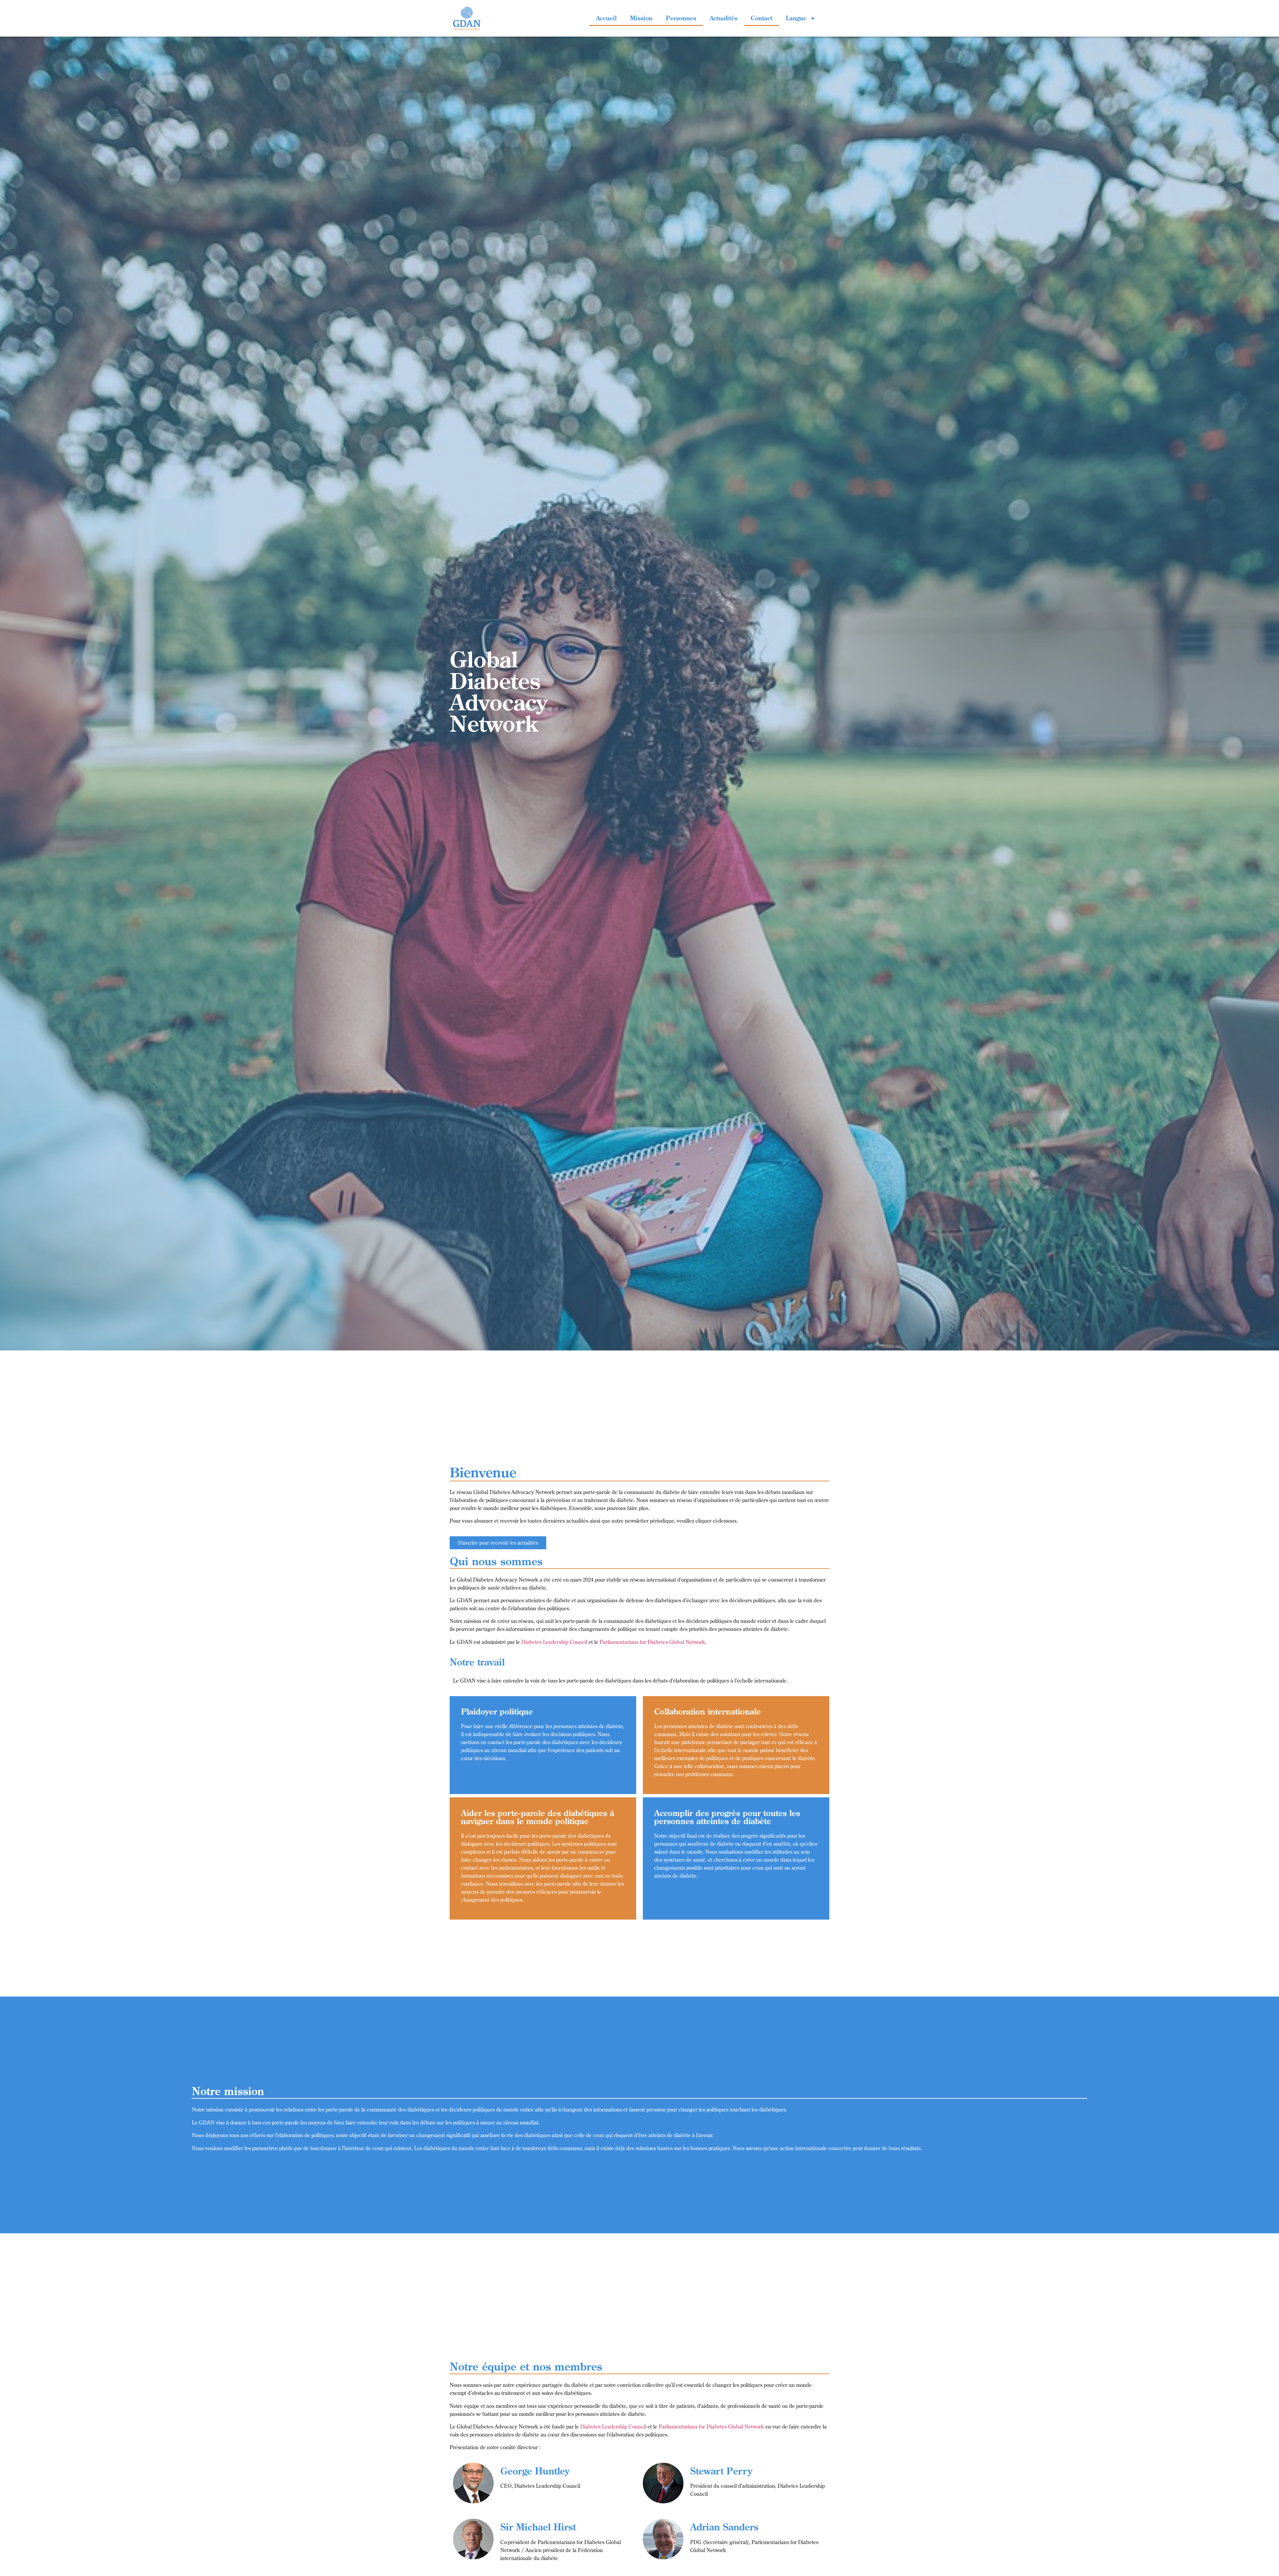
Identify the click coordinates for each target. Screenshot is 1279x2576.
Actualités (723, 18)
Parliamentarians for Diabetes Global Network (652, 1642)
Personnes (681, 18)
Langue (796, 18)
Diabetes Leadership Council (554, 1642)
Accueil (606, 18)
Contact (762, 18)
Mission (641, 18)
